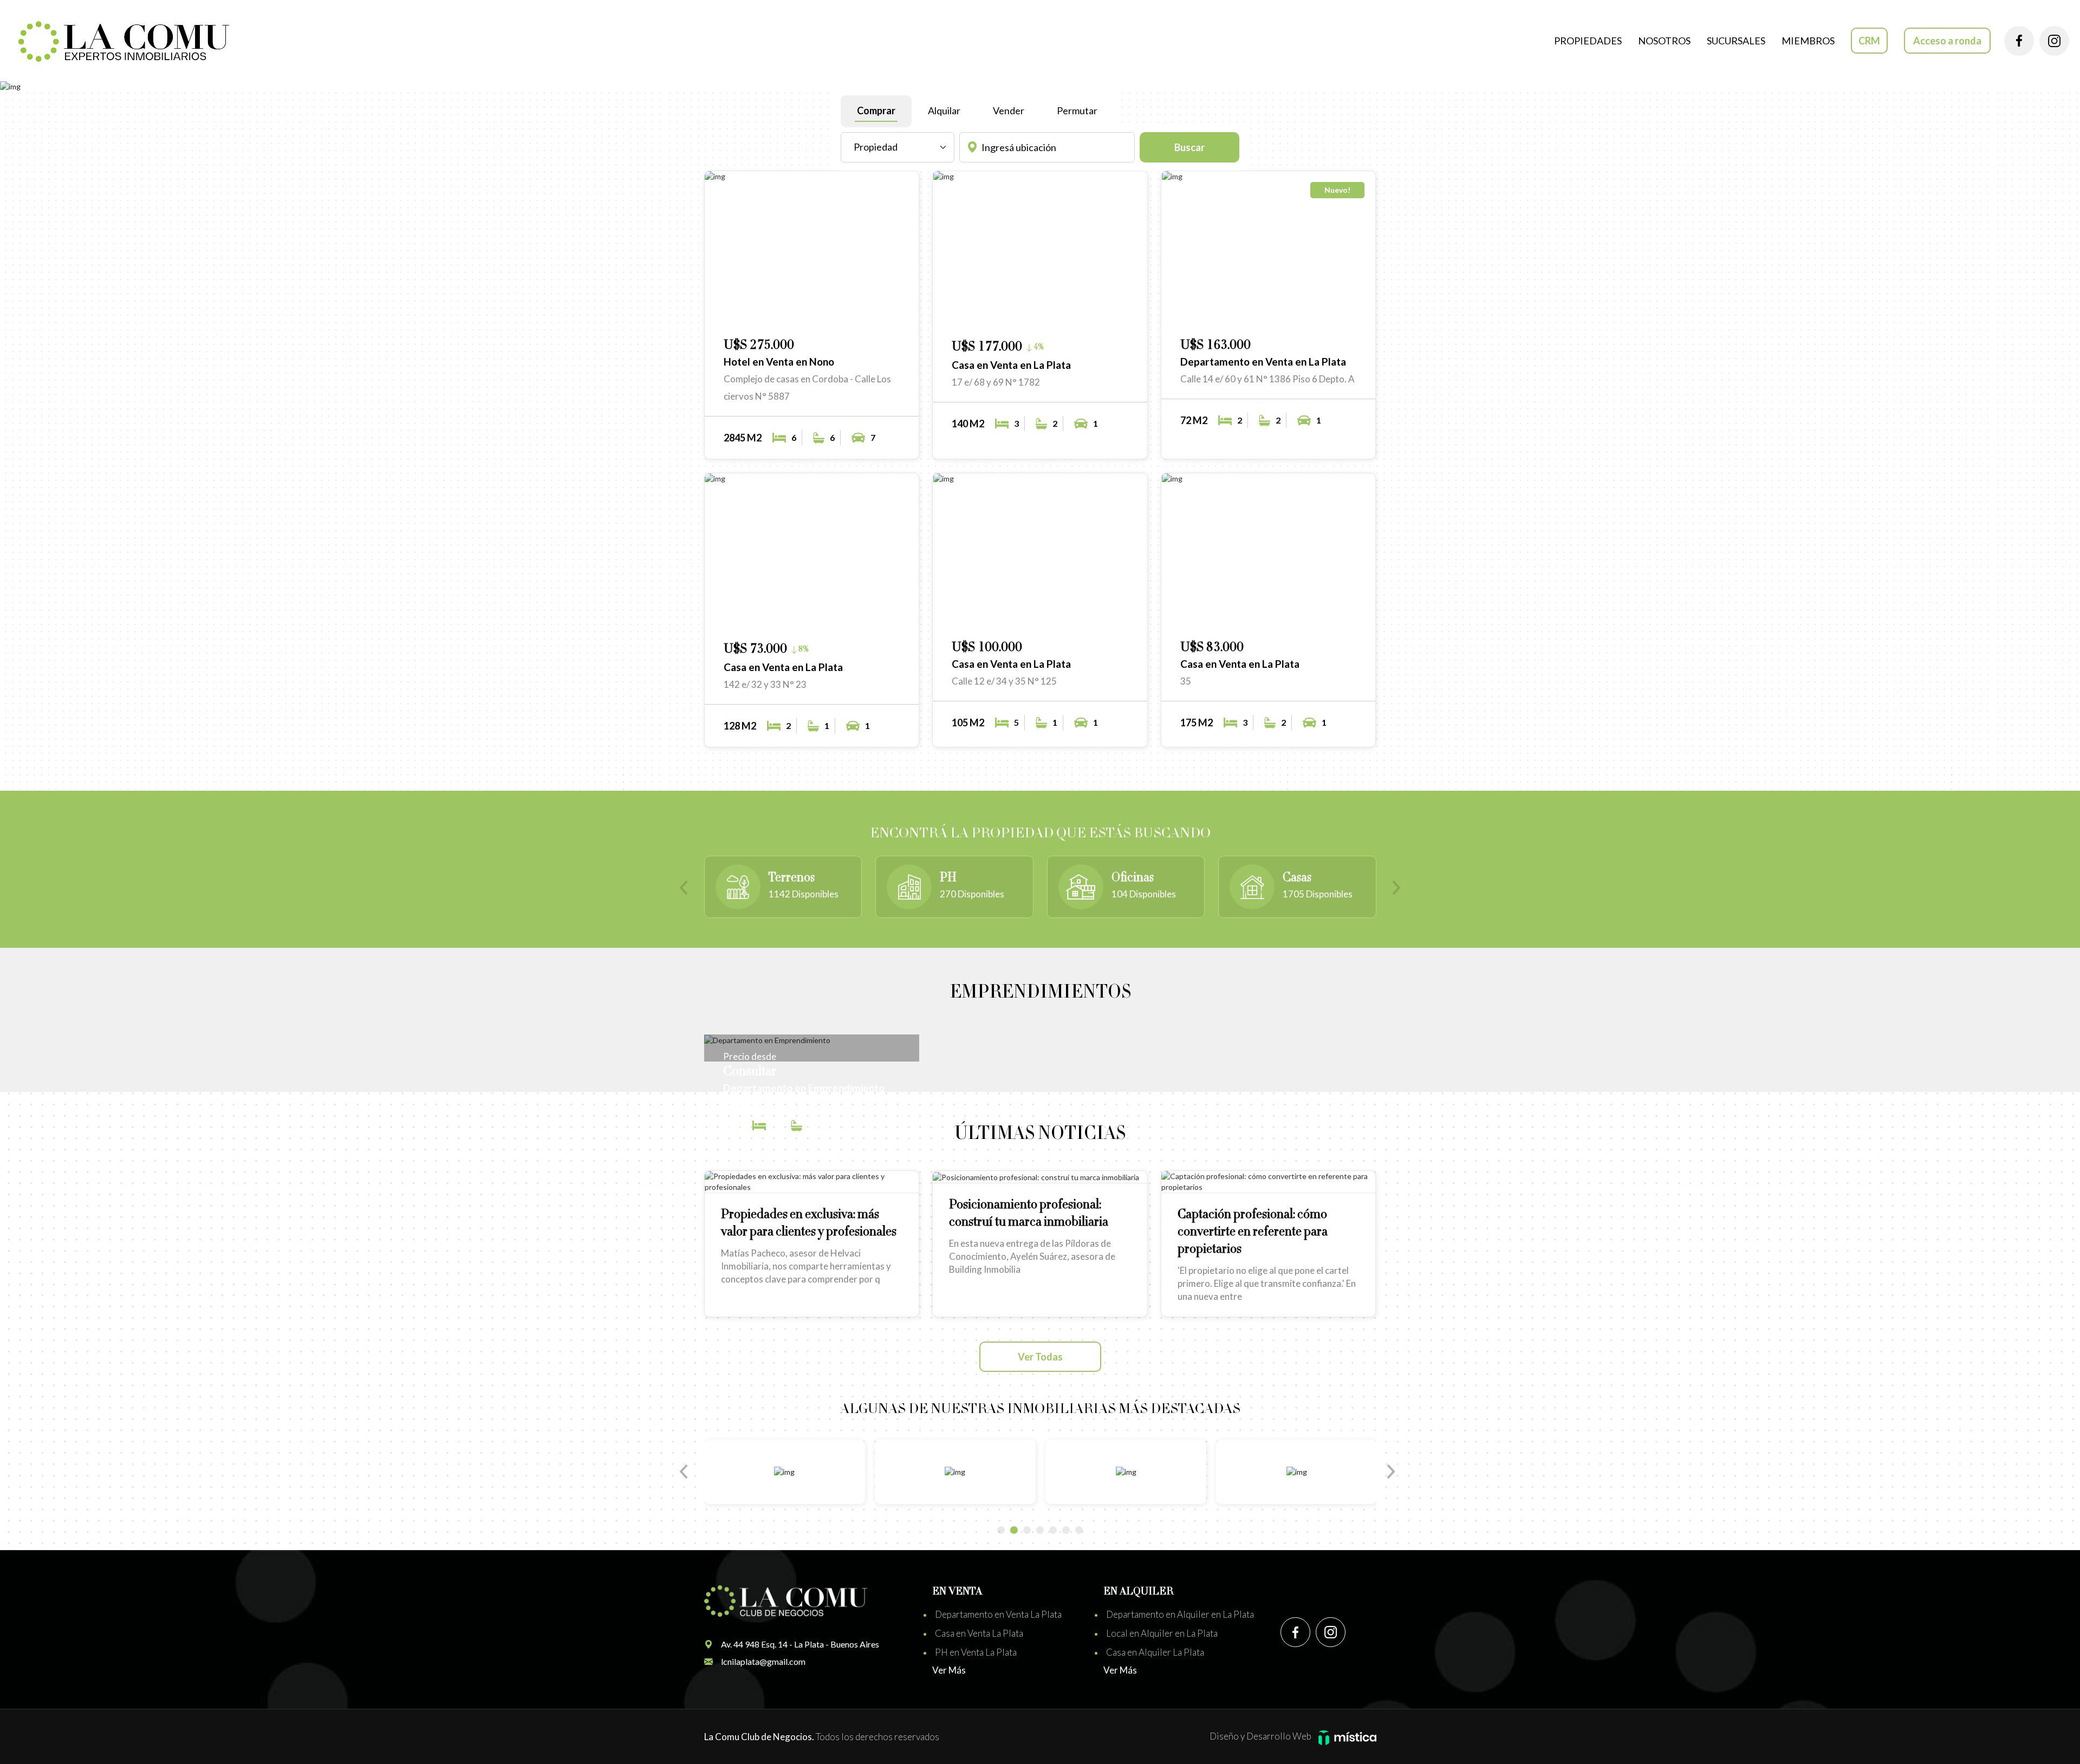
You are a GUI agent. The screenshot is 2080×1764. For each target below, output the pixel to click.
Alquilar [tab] (944, 110)
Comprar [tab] (876, 110)
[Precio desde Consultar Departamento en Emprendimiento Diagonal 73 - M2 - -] (812, 1040)
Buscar (1189, 147)
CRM (1869, 41)
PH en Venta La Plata (976, 1652)
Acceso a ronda (1947, 41)
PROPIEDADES (1588, 41)
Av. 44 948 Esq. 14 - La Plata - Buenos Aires (800, 1644)
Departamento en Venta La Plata (998, 1614)
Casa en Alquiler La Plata (1155, 1652)
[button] (867, 314)
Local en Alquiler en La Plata (1162, 1633)
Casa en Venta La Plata (979, 1633)
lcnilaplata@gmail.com (763, 1661)
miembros (1808, 41)
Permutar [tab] (1077, 110)
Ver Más (949, 1670)
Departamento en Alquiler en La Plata (1180, 1614)
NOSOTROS (1664, 41)
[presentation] (688, 889)
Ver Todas (1040, 1357)
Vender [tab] (1009, 110)
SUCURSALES (1736, 41)
